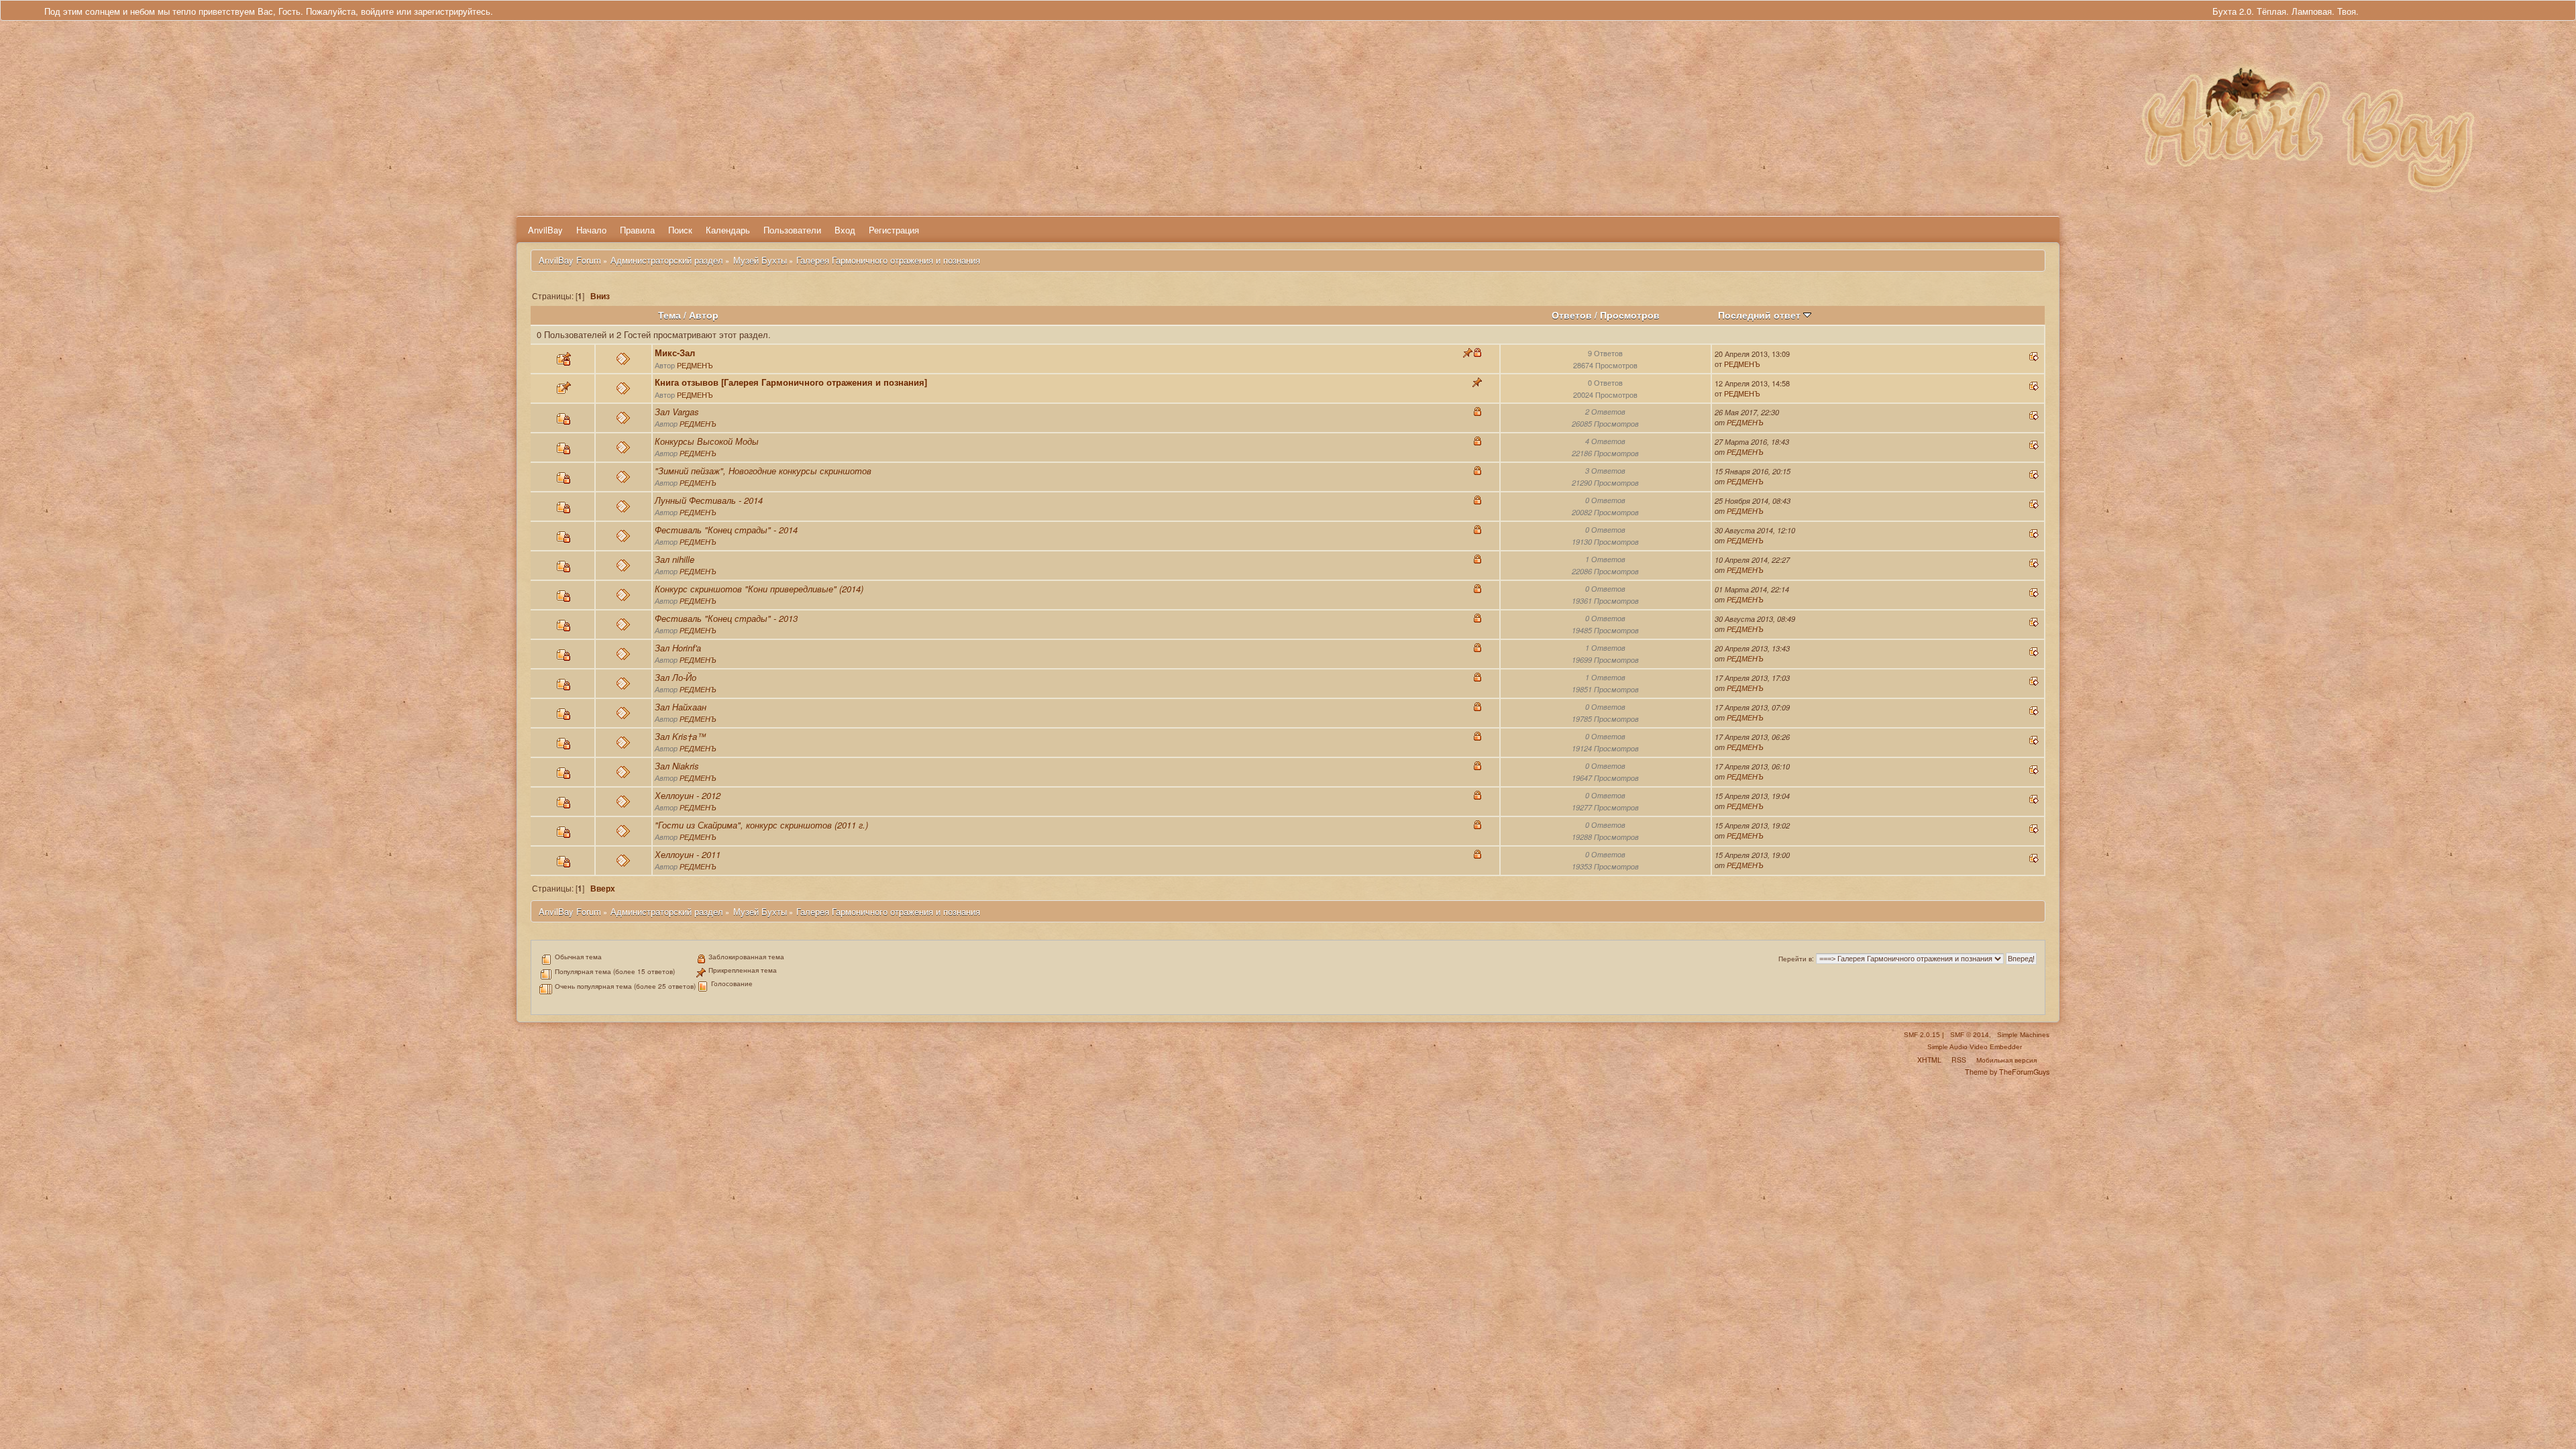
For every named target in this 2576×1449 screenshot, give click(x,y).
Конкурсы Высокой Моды (707, 441)
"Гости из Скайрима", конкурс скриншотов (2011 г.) (761, 825)
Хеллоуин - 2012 (688, 795)
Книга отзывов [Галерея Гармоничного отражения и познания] (791, 382)
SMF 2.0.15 (1922, 1035)
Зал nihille (675, 559)
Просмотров (1630, 315)
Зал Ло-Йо (676, 677)
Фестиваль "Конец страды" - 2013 (726, 618)
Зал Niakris (677, 766)
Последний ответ (1761, 315)
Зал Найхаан (681, 707)
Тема (669, 315)
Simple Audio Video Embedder (1975, 1047)
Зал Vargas (677, 412)
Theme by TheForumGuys (2007, 1072)
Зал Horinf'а (678, 648)
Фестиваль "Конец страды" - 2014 (726, 530)
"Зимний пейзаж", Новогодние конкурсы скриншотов (763, 471)
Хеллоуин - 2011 (688, 854)
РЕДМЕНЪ (695, 365)
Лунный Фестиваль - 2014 (709, 500)
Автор (704, 315)
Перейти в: (1796, 959)
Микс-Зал (675, 353)
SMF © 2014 (1970, 1035)
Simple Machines (2023, 1035)
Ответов (1572, 315)
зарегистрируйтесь (452, 11)
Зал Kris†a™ (680, 736)
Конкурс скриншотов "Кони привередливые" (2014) (759, 589)
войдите (377, 11)
